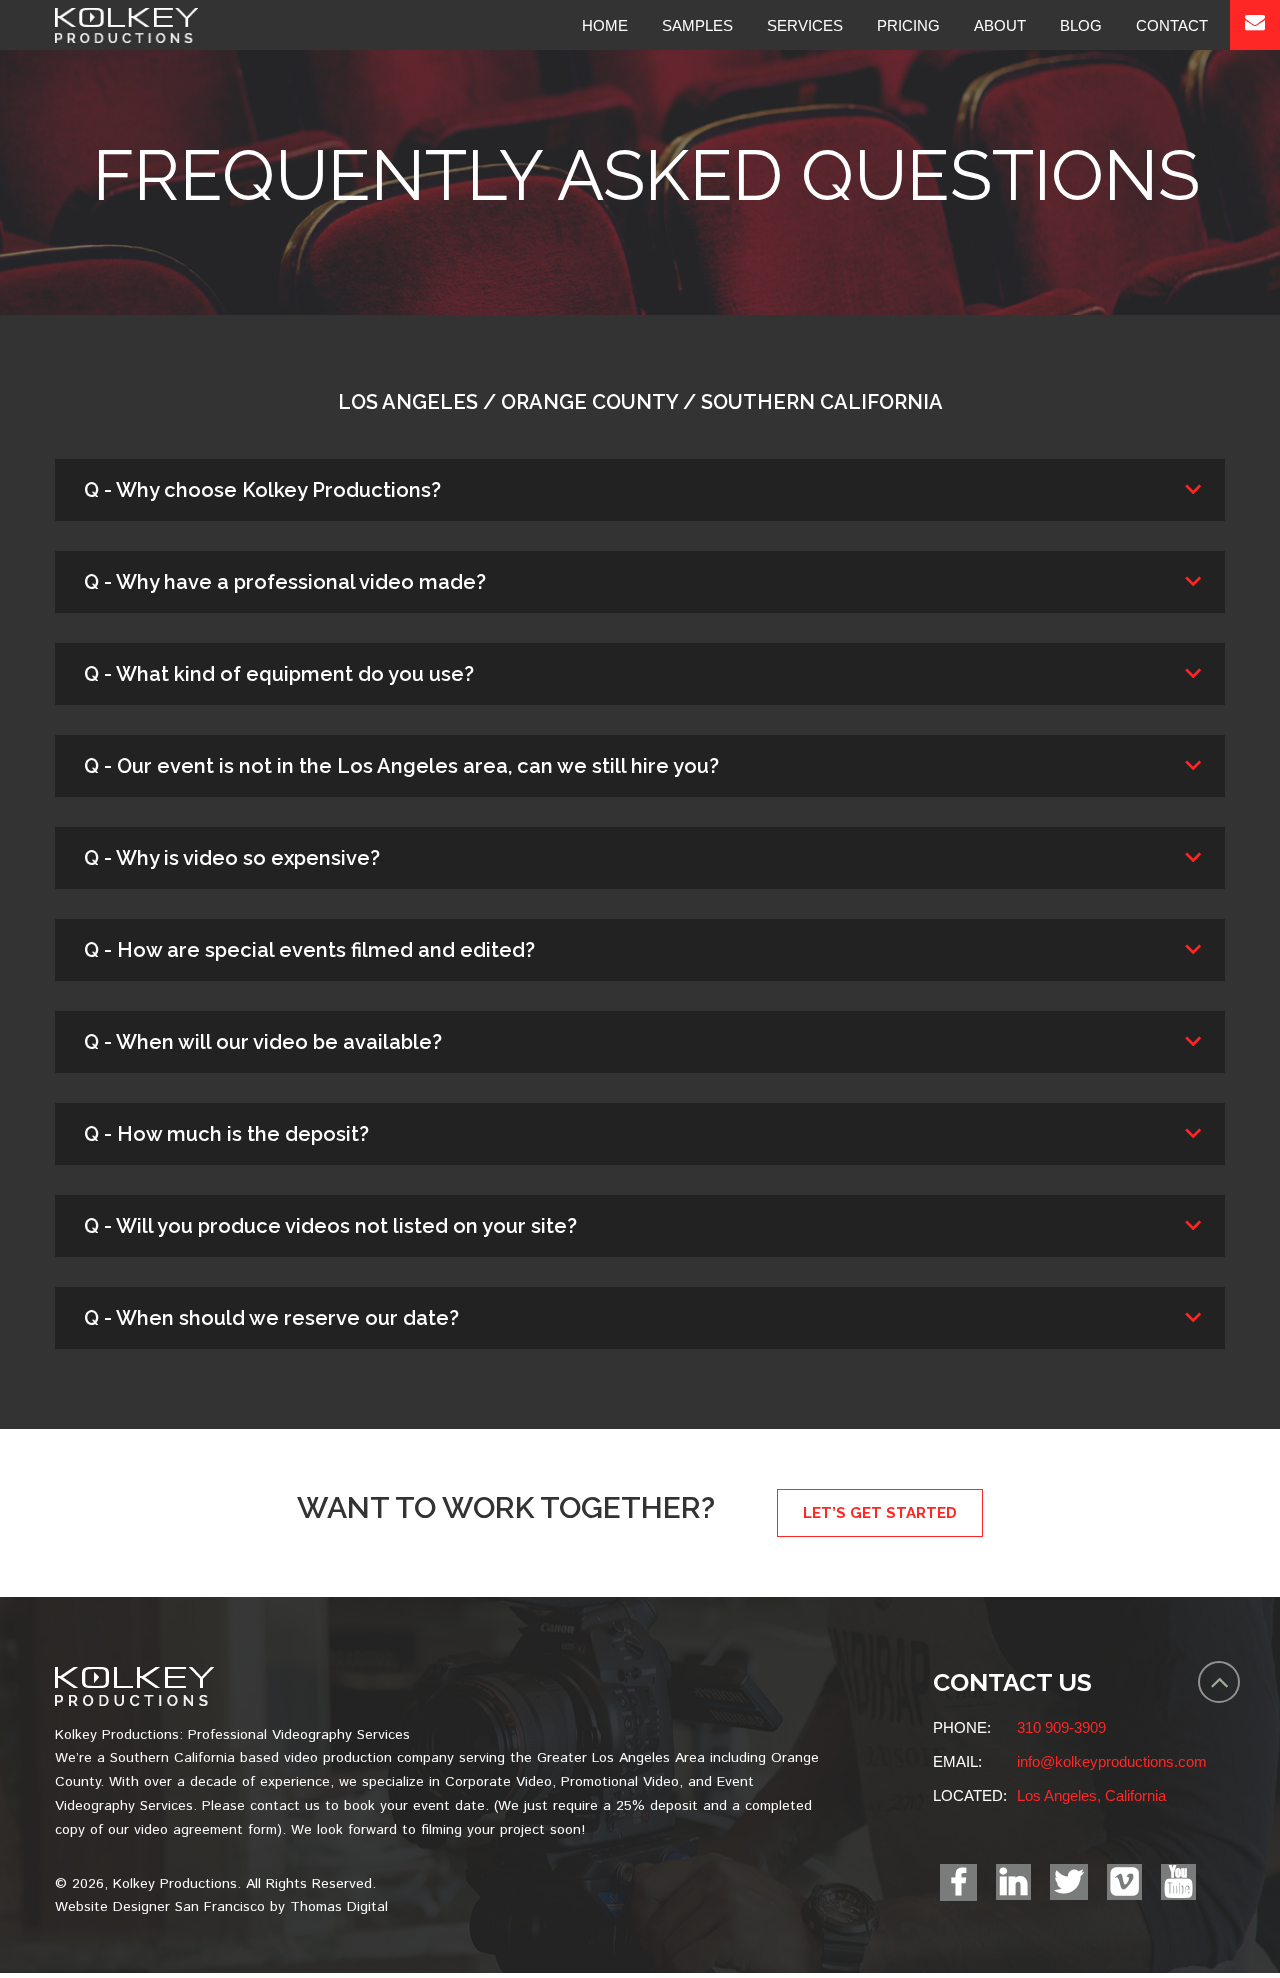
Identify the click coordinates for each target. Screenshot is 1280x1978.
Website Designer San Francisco (160, 1907)
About (1000, 25)
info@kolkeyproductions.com (1112, 1761)
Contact (1172, 25)
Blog (1081, 25)
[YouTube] (1178, 1882)
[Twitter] (1069, 1882)
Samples (697, 25)
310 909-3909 (1061, 1727)
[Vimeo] (1124, 1882)
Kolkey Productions (175, 1884)
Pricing (908, 25)
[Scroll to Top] (1219, 1682)
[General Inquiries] (1255, 25)
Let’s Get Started (880, 1513)
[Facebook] (958, 1882)
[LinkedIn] (1013, 1882)
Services (805, 25)
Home (605, 25)
